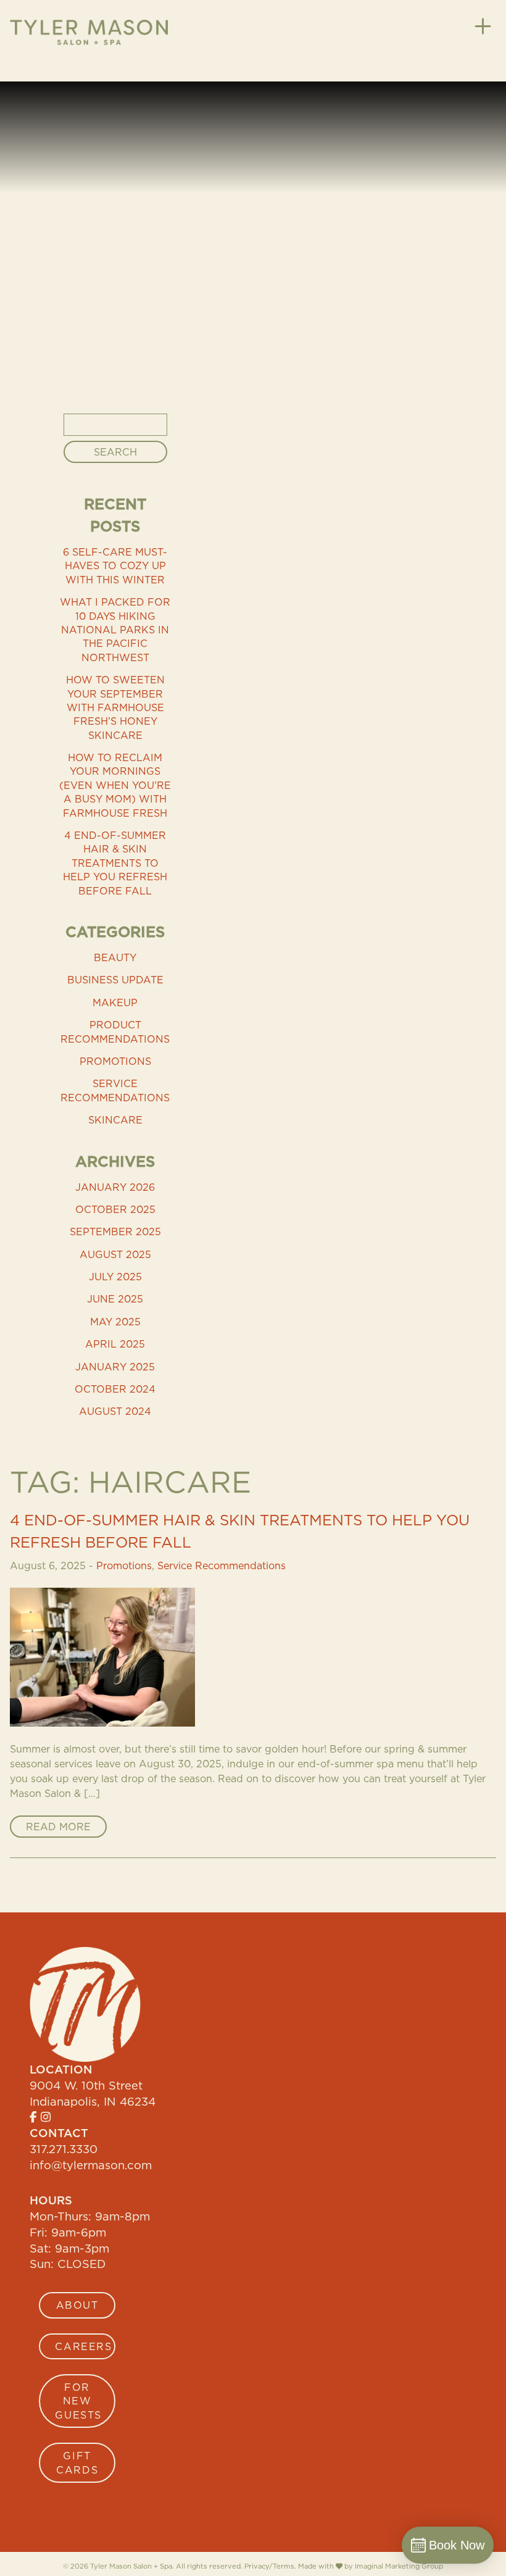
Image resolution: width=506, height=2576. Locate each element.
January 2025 (115, 1367)
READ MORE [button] (58, 1827)
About (77, 2305)
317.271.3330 (64, 2149)
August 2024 (115, 1411)
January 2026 (115, 1187)
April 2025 (115, 1344)
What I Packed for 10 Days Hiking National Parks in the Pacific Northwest (115, 630)
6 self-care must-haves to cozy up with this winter (115, 566)
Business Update (115, 980)
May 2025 (115, 1322)
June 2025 (115, 1299)
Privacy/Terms (269, 2566)
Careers (83, 2346)
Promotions (115, 1061)
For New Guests (78, 2401)
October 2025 (115, 1209)
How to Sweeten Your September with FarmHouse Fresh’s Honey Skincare (115, 707)
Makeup (115, 1002)
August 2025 (115, 1254)
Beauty (115, 957)
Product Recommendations (115, 1032)
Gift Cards (77, 2462)
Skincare (115, 1120)
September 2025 (115, 1232)
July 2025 (115, 1277)
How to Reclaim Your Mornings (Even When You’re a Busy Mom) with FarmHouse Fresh (115, 785)
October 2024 (115, 1389)
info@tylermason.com (91, 2165)
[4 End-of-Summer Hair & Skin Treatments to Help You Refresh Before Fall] (253, 1657)
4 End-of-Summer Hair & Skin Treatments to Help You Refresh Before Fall (115, 863)
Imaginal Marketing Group (399, 2566)
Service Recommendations (115, 1090)
